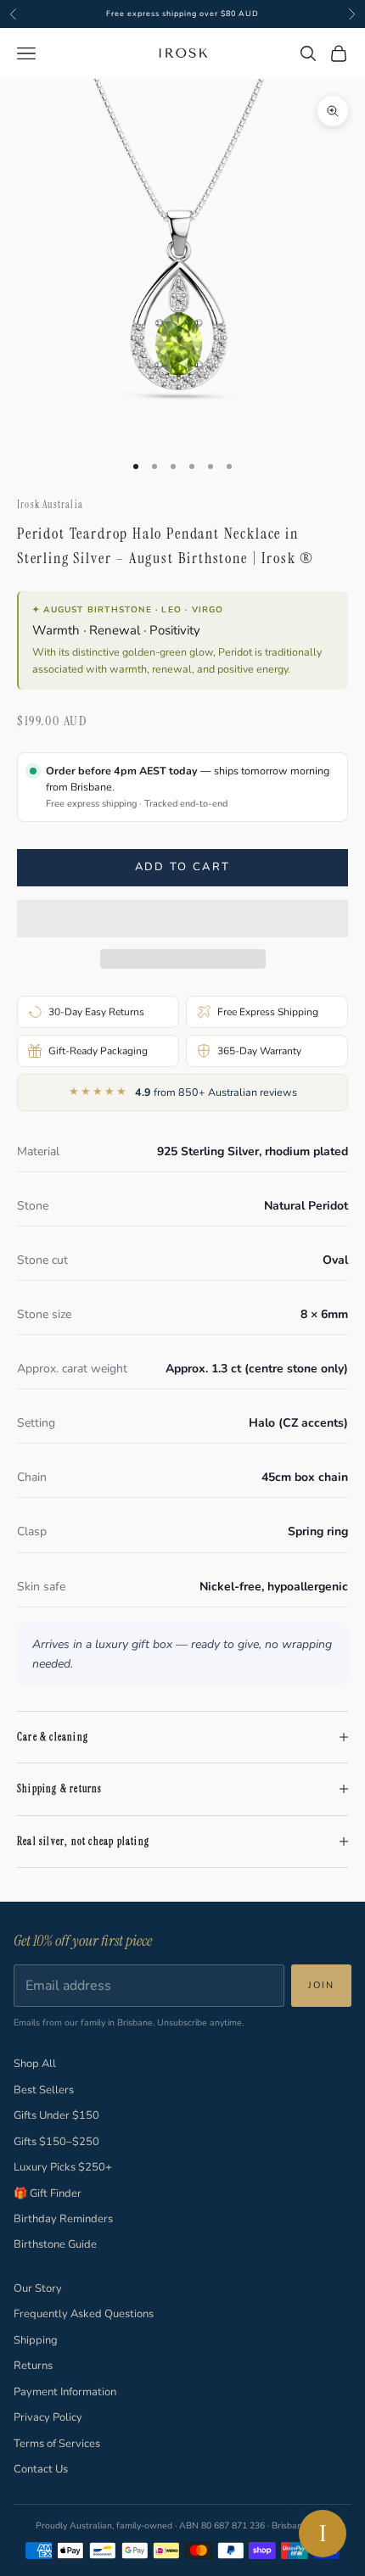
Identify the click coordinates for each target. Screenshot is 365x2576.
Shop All (35, 2064)
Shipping (36, 2340)
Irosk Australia (50, 505)
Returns (33, 2366)
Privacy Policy (48, 2417)
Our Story (38, 2288)
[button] (182, 919)
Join (321, 1985)
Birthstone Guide (55, 2244)
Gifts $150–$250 (56, 2142)
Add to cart (183, 867)
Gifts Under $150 (56, 2115)
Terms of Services (57, 2444)
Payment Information (65, 2392)
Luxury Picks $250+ (63, 2167)
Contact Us (41, 2469)
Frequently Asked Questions (84, 2314)
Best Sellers (44, 2090)
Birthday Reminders (63, 2219)
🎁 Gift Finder (48, 2193)
